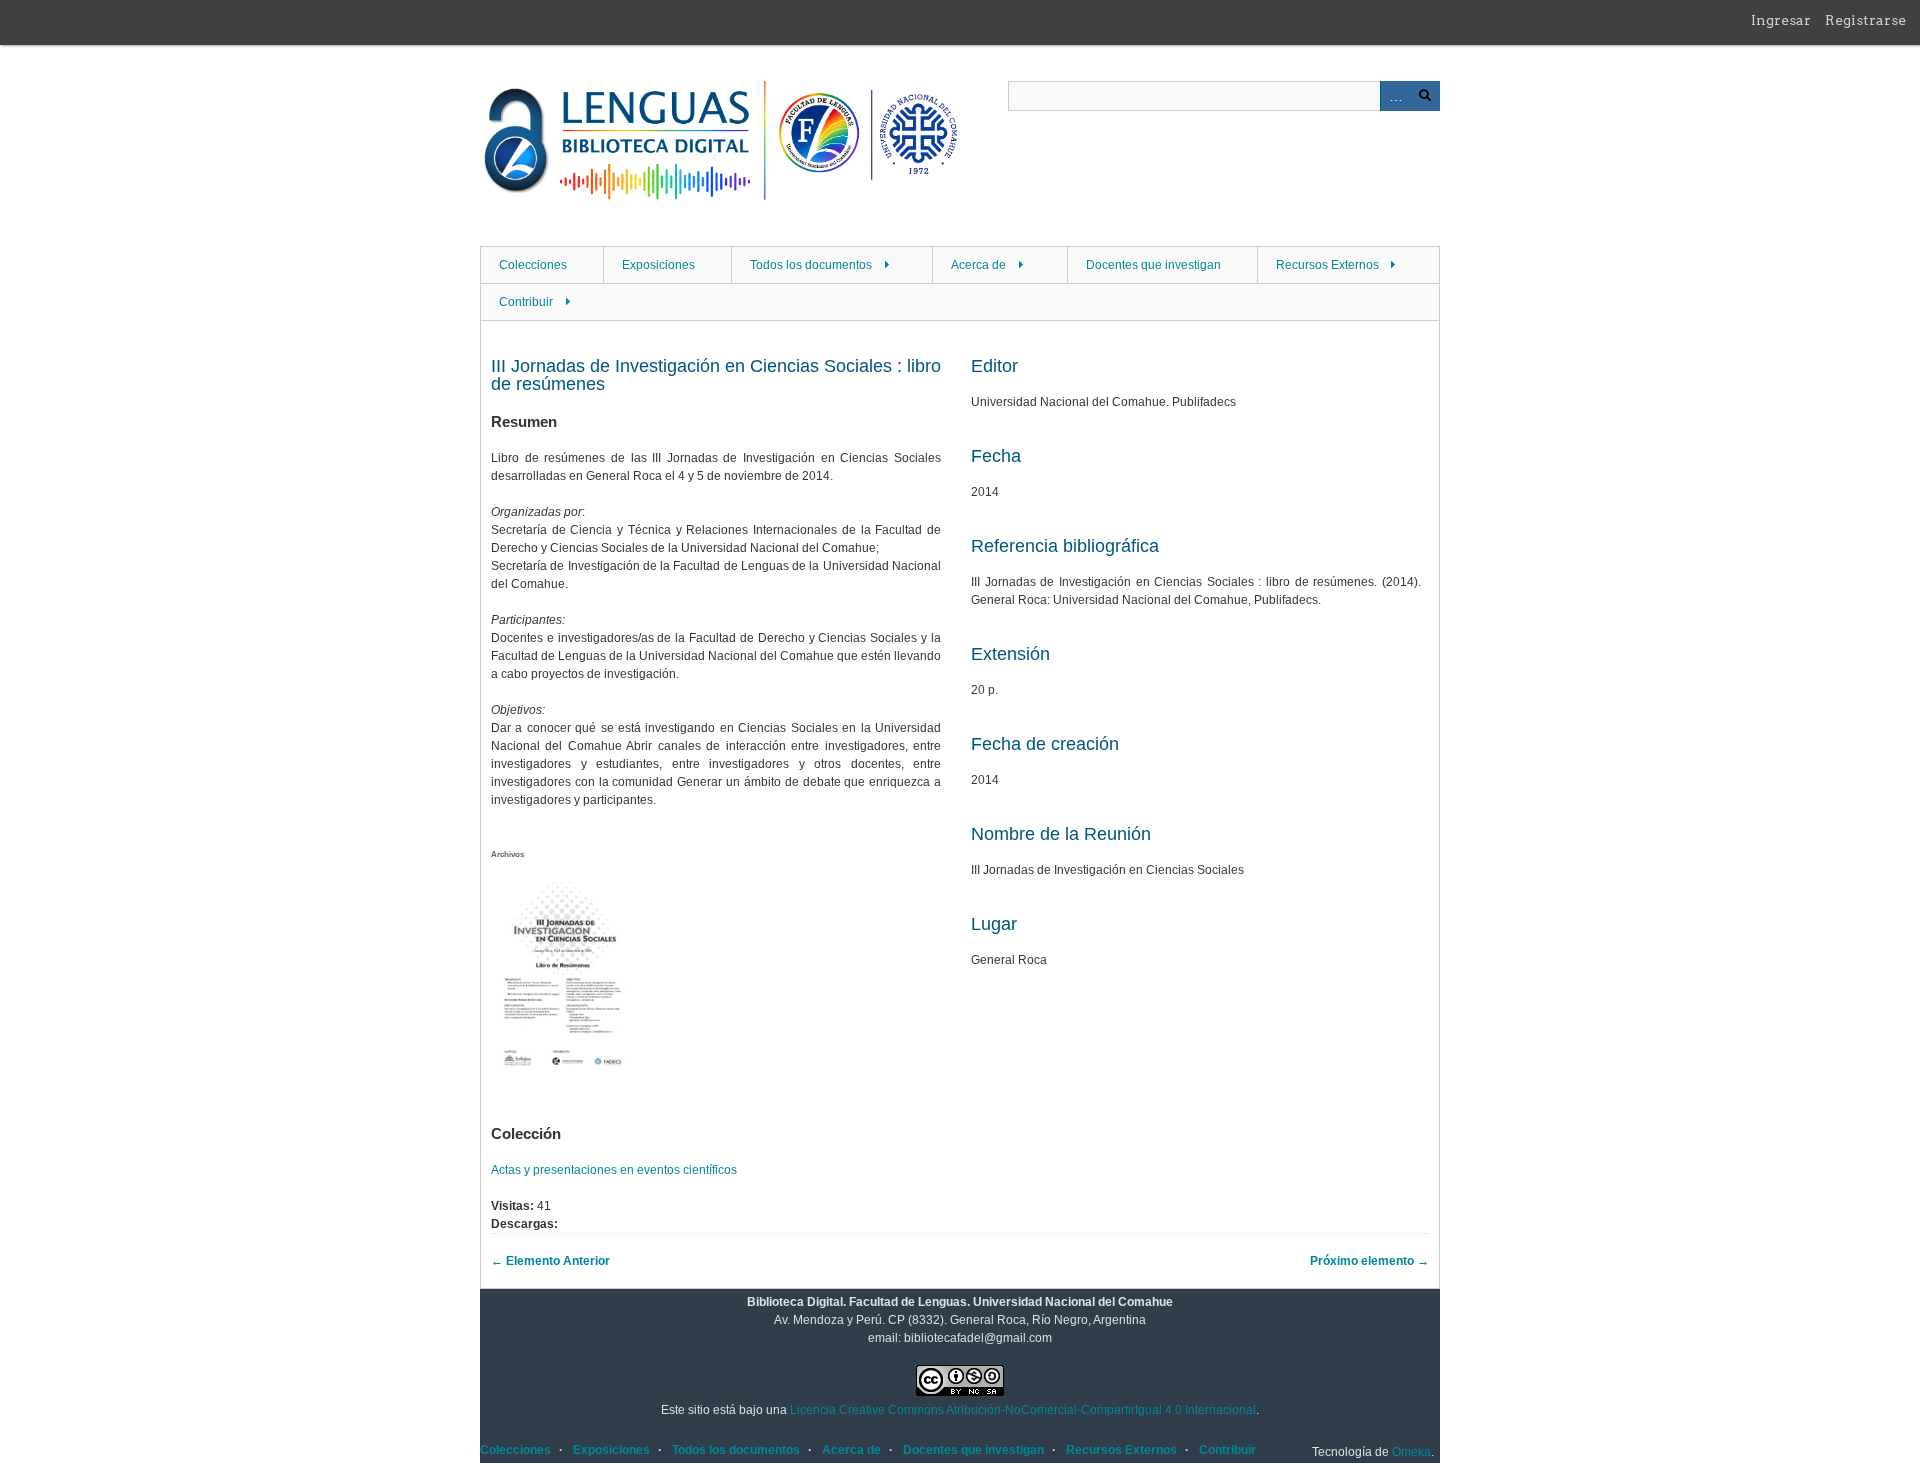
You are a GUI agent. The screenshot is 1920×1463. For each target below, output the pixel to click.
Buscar (1425, 96)
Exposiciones (658, 265)
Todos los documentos (811, 265)
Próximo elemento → (1369, 1261)
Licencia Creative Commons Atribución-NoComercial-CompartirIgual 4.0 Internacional (1023, 1410)
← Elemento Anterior (550, 1261)
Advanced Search (1395, 96)
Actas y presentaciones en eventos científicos (614, 1170)
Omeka (1411, 1452)
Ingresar (1781, 20)
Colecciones (533, 265)
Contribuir (526, 302)
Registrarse (1865, 20)
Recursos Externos (1327, 265)
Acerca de (978, 265)
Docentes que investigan (1153, 265)
